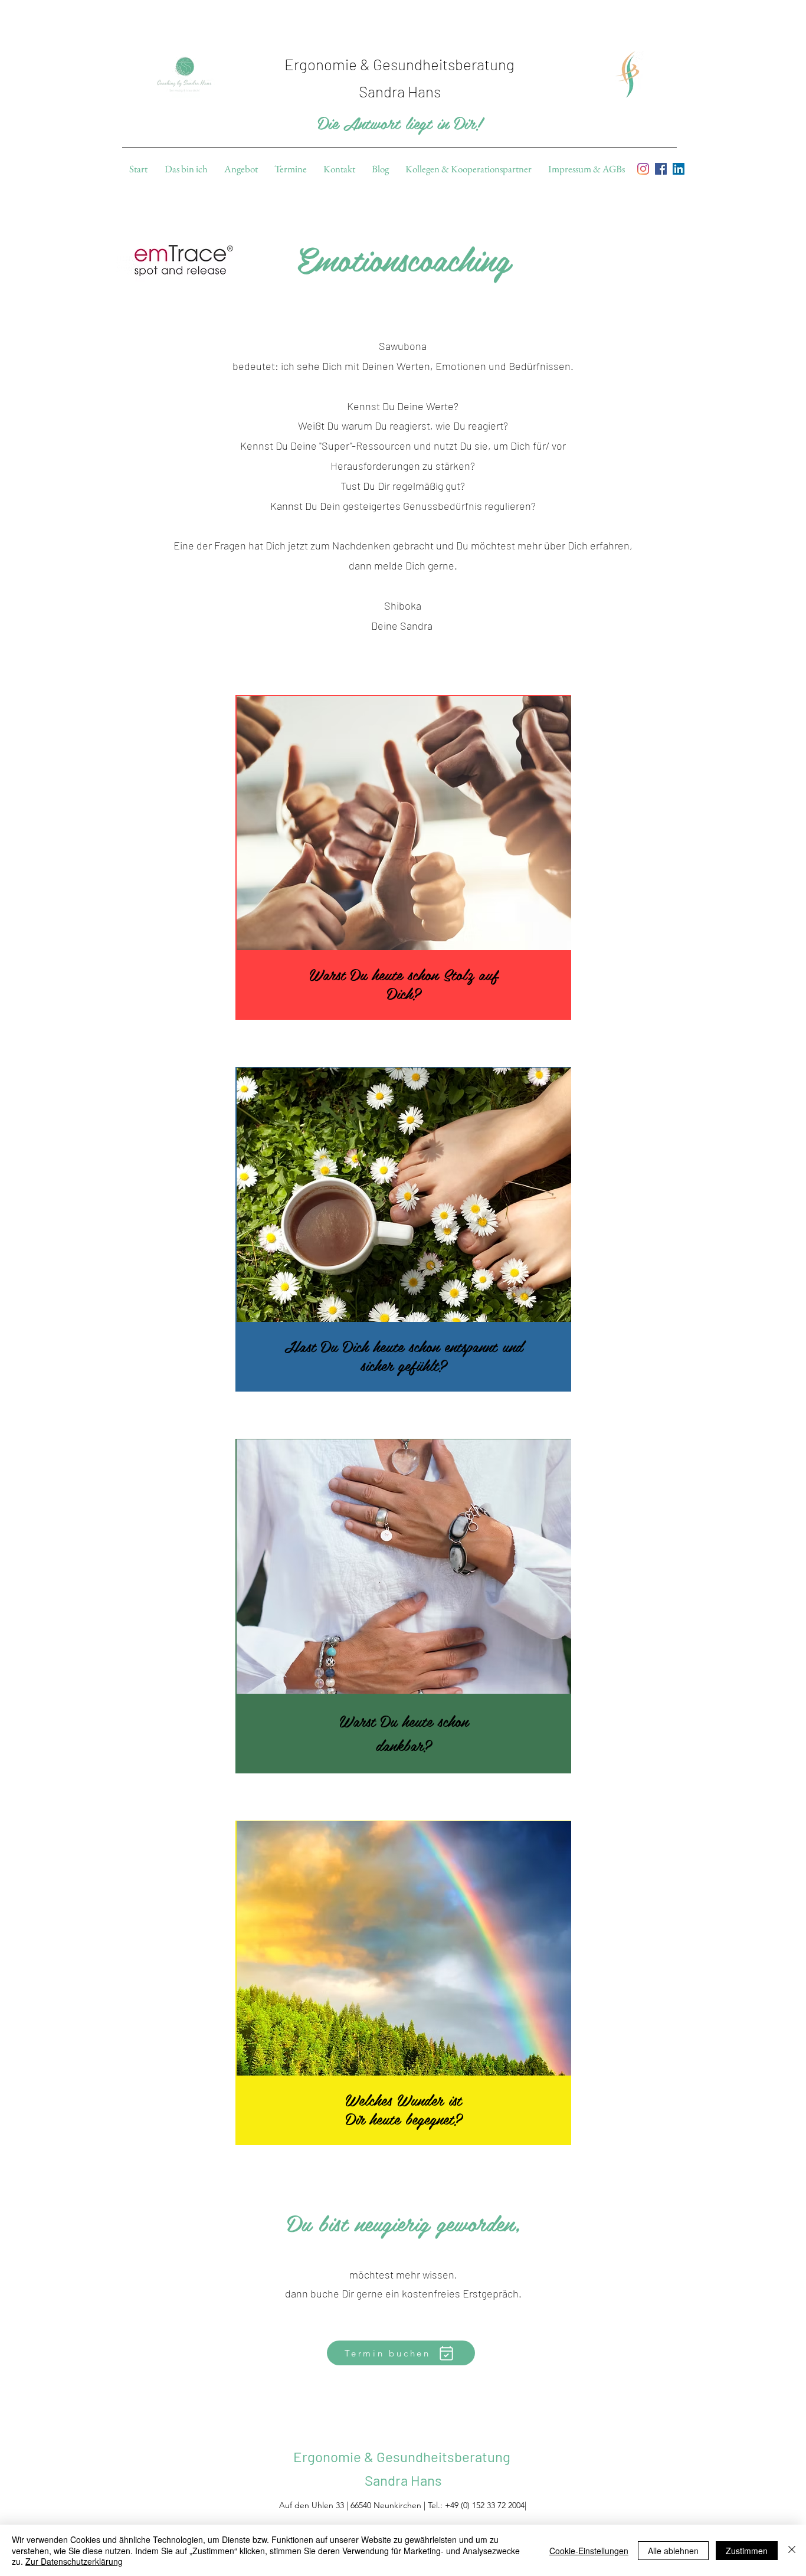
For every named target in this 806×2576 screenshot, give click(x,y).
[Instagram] (643, 169)
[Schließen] (792, 2550)
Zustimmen (747, 2551)
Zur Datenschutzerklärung (74, 2561)
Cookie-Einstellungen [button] (589, 2551)
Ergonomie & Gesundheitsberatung (403, 2456)
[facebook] (661, 169)
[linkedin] (679, 169)
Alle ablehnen (673, 2551)
